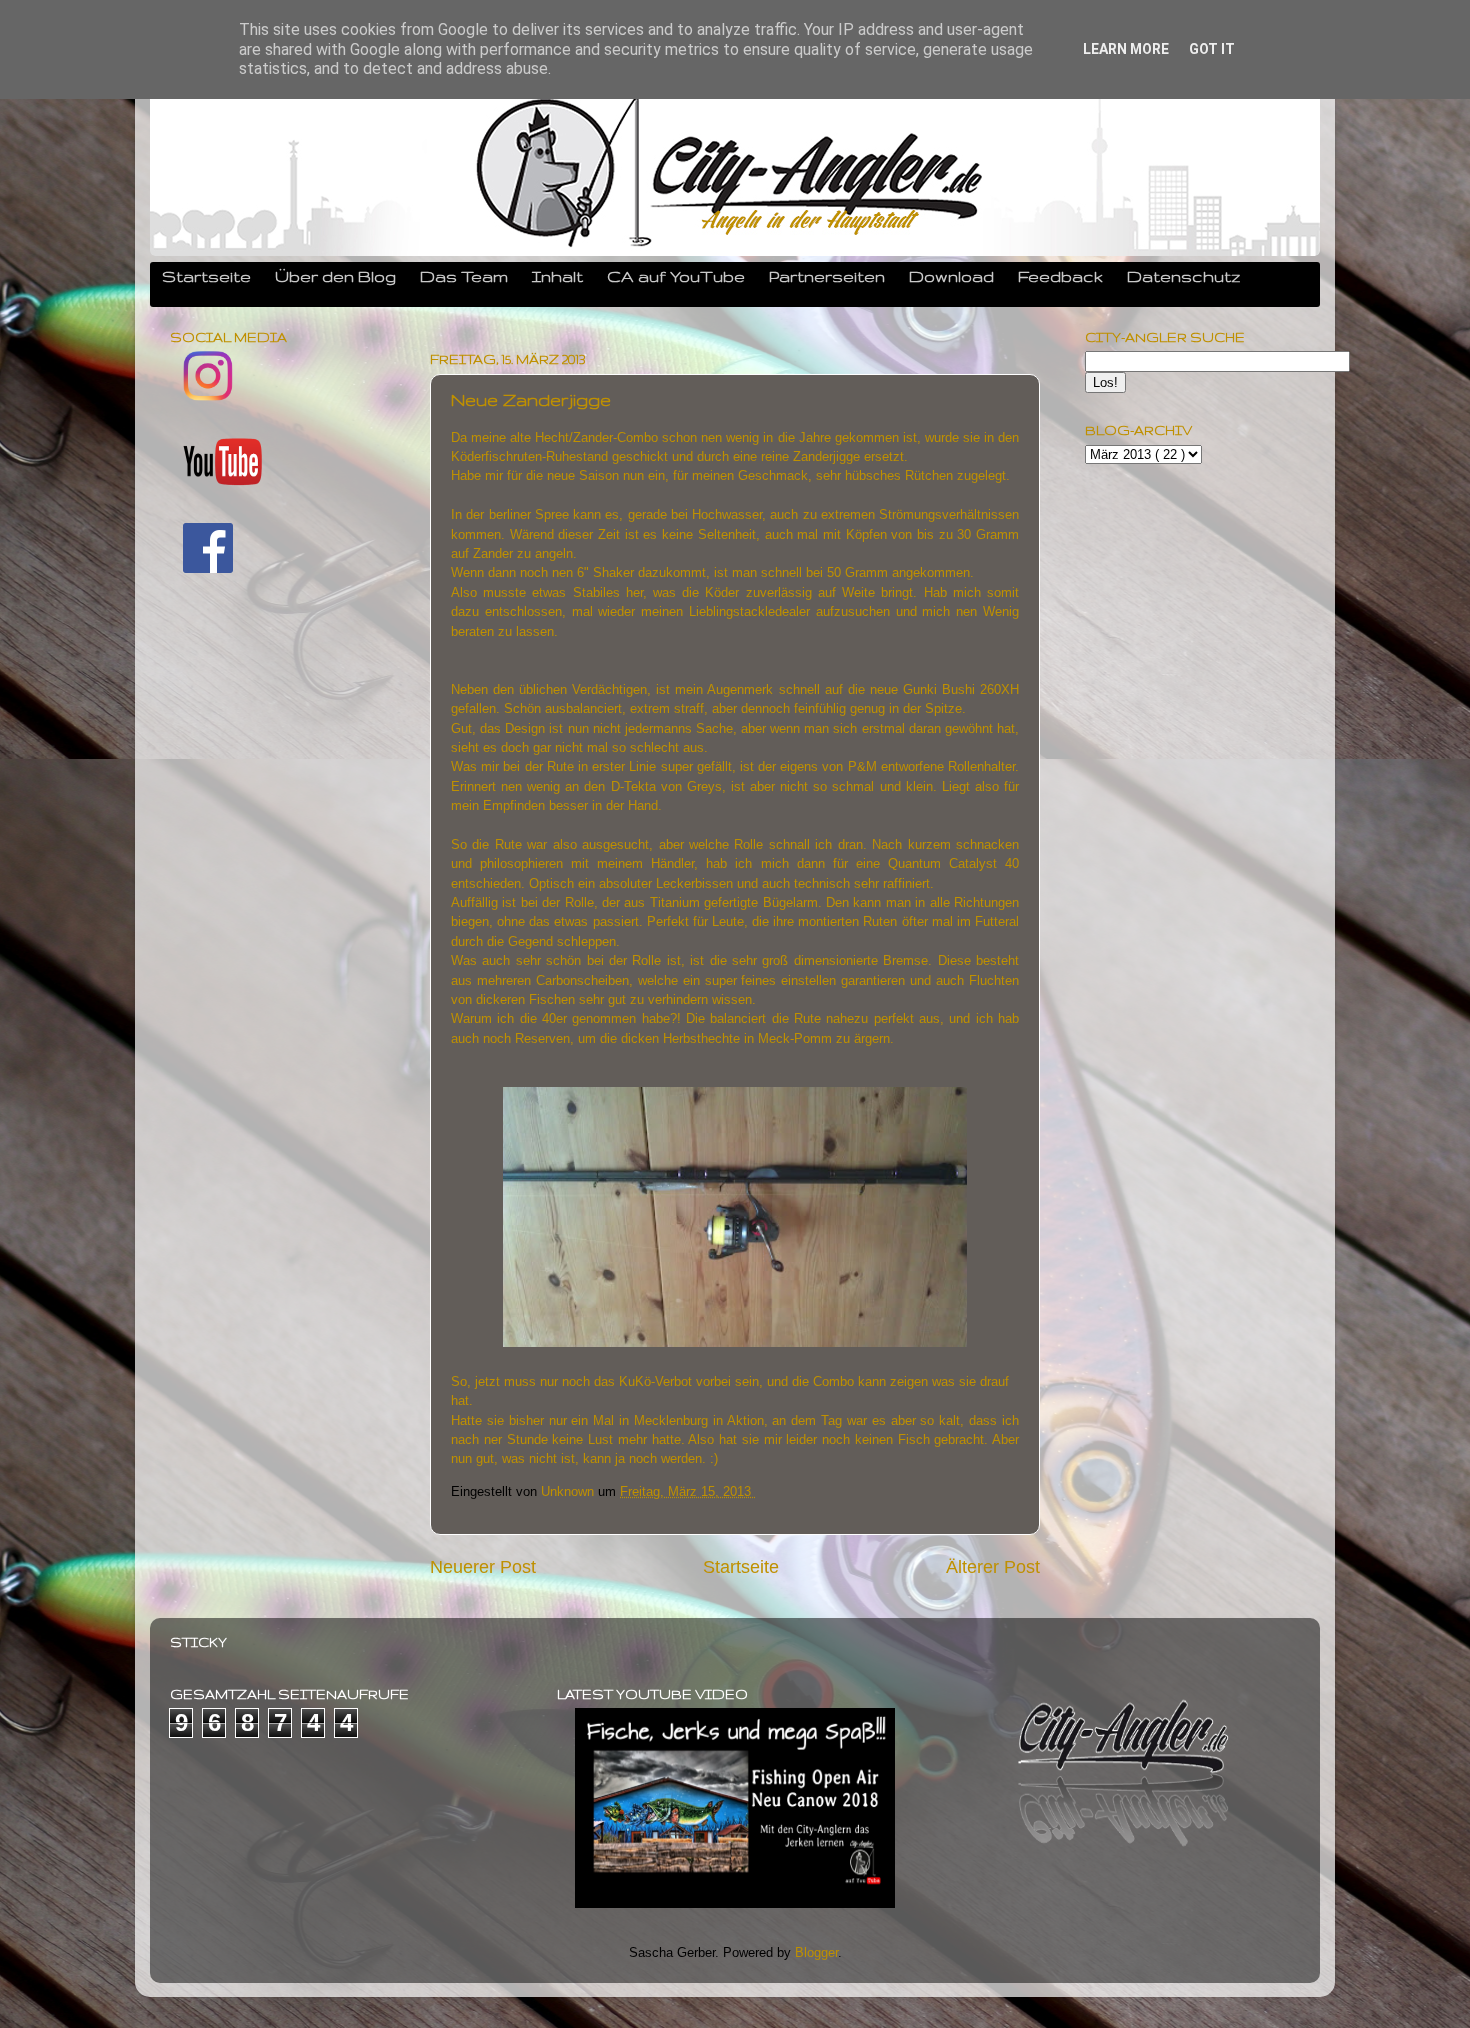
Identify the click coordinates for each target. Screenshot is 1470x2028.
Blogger (816, 1953)
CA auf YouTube (676, 276)
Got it (1212, 49)
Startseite (206, 276)
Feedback (1060, 276)
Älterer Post (993, 1567)
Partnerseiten (827, 276)
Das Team (464, 276)
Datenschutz (1184, 276)
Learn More (1126, 49)
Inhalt (557, 276)
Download (951, 276)
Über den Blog (335, 276)
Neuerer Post (483, 1567)
